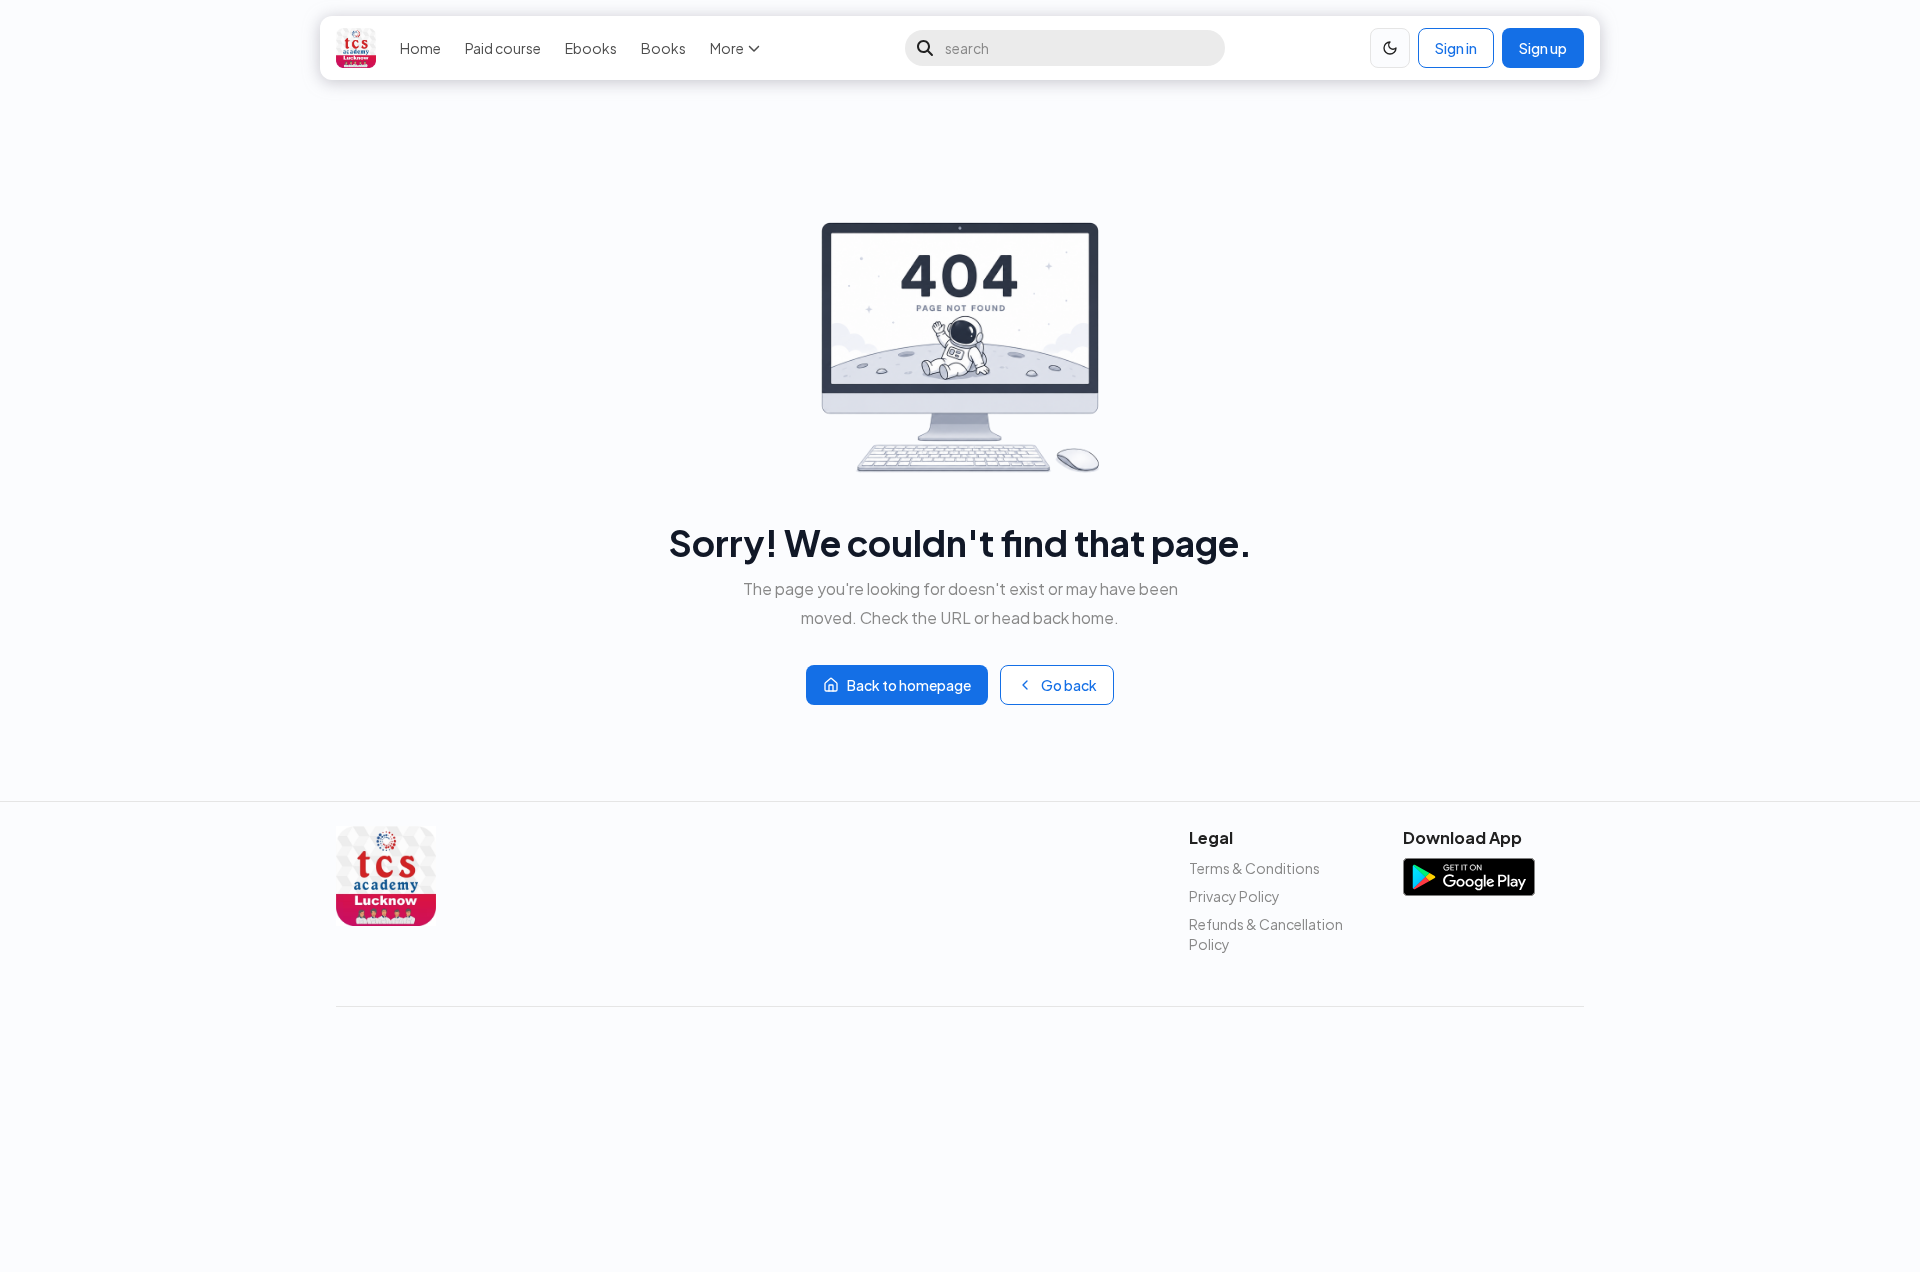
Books (663, 48)
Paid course (503, 48)
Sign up (1543, 48)
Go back (1069, 685)
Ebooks (591, 48)
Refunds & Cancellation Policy (1266, 934)
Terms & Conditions (1254, 868)
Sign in (1456, 48)
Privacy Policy (1234, 896)
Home (420, 48)
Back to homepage (909, 685)
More (727, 48)
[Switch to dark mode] (1390, 48)
